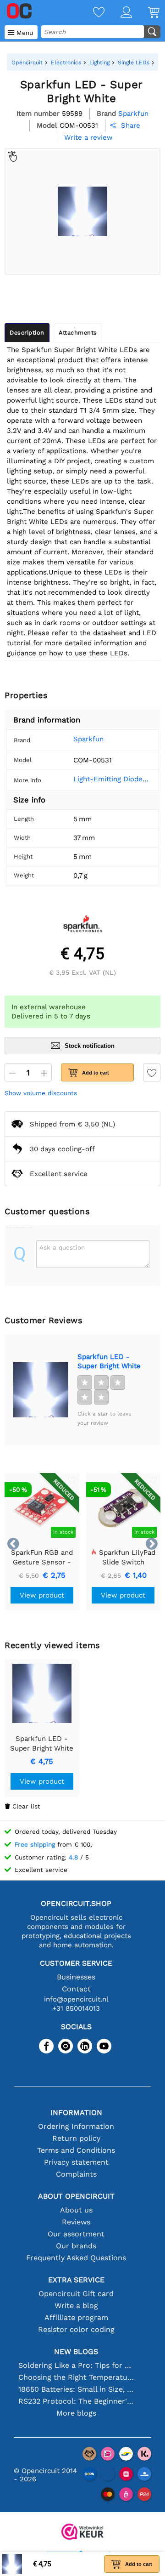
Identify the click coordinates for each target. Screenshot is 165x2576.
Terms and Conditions (76, 2150)
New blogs (76, 2351)
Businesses (76, 1977)
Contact (76, 1989)
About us (76, 2210)
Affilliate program (76, 2317)
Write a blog (76, 2306)
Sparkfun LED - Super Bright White (109, 1361)
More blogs (76, 2413)
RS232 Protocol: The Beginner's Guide (76, 2401)
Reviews (76, 2222)
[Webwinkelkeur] (82, 2533)
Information (76, 2113)
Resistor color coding (76, 2329)
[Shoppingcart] (146, 13)
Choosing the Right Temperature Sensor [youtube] (76, 2377)
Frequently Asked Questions (76, 2258)
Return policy (76, 2138)
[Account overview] (118, 13)
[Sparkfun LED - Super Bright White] (41, 1390)
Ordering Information (76, 2126)
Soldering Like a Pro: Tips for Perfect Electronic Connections (76, 2365)
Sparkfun (88, 739)
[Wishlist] (91, 13)
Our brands (76, 2246)
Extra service (76, 2280)
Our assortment (76, 2234)
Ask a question (62, 1247)
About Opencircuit (76, 2196)
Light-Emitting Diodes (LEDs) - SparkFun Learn (112, 779)
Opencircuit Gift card (76, 2294)
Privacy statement (76, 2162)
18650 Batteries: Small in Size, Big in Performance (76, 2389)
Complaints (76, 2174)
